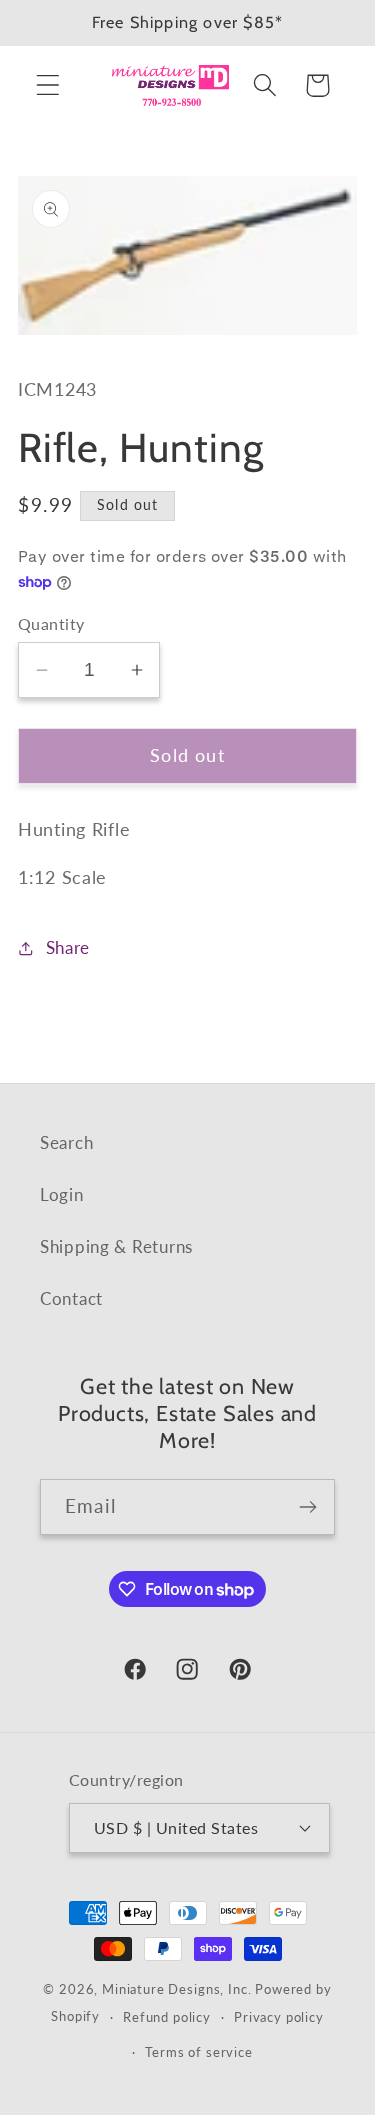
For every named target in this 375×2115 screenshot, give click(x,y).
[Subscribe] (307, 1507)
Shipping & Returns (116, 1246)
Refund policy (167, 2017)
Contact (71, 1298)
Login (62, 1194)
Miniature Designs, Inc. (176, 1989)
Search (66, 1142)
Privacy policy (279, 2017)
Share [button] (68, 947)
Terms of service (198, 2052)
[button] (48, 85)
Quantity (51, 624)
